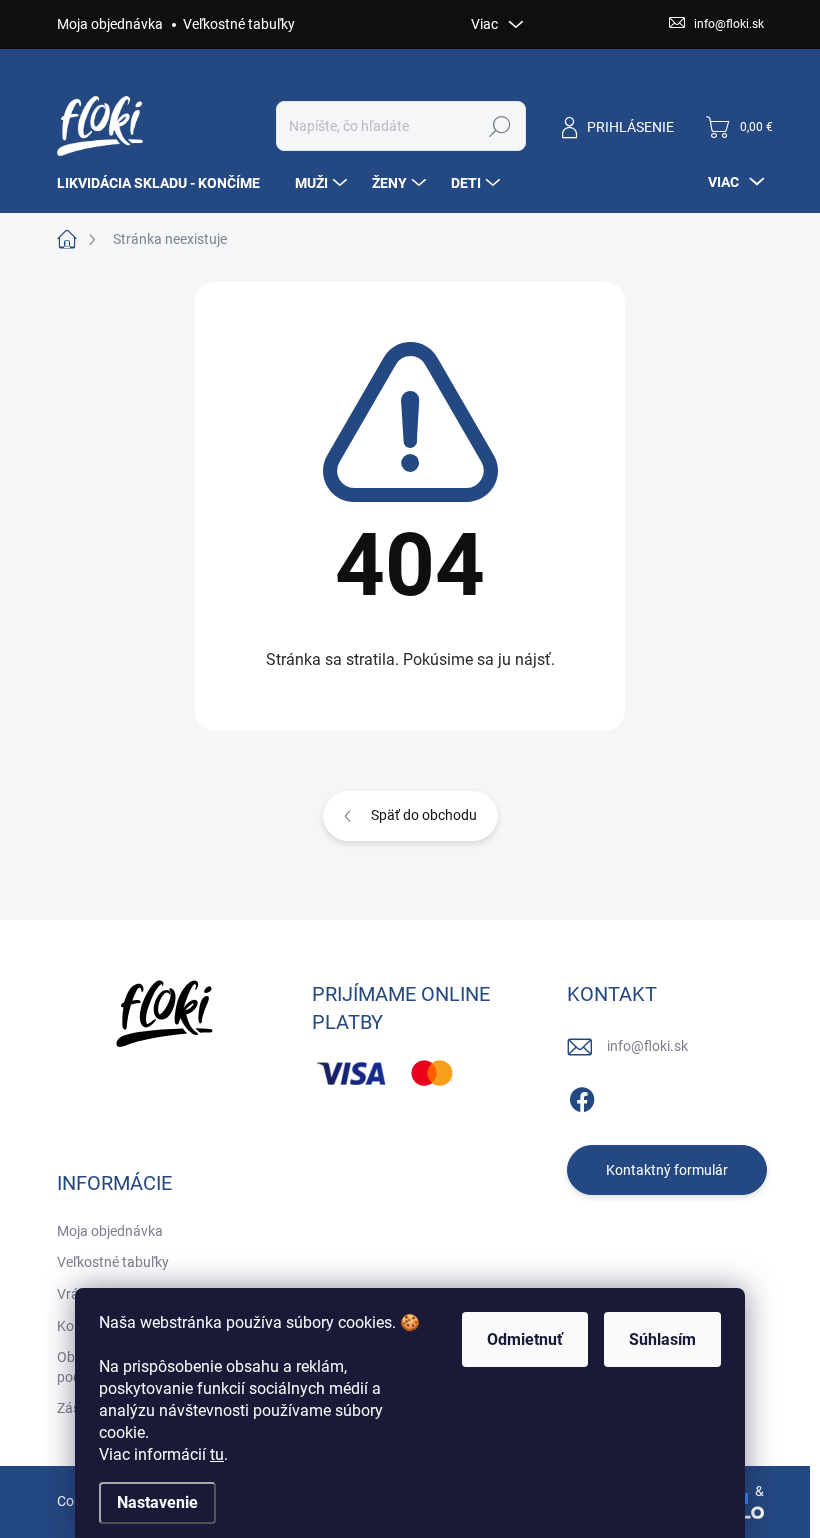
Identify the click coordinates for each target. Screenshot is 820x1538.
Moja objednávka (110, 24)
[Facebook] (582, 1096)
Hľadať (499, 126)
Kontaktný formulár (667, 1170)
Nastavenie (157, 1502)
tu (217, 1454)
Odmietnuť (525, 1339)
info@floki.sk (647, 1046)
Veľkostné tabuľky (239, 24)
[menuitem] (166, 183)
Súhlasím (662, 1339)
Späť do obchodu (424, 815)
